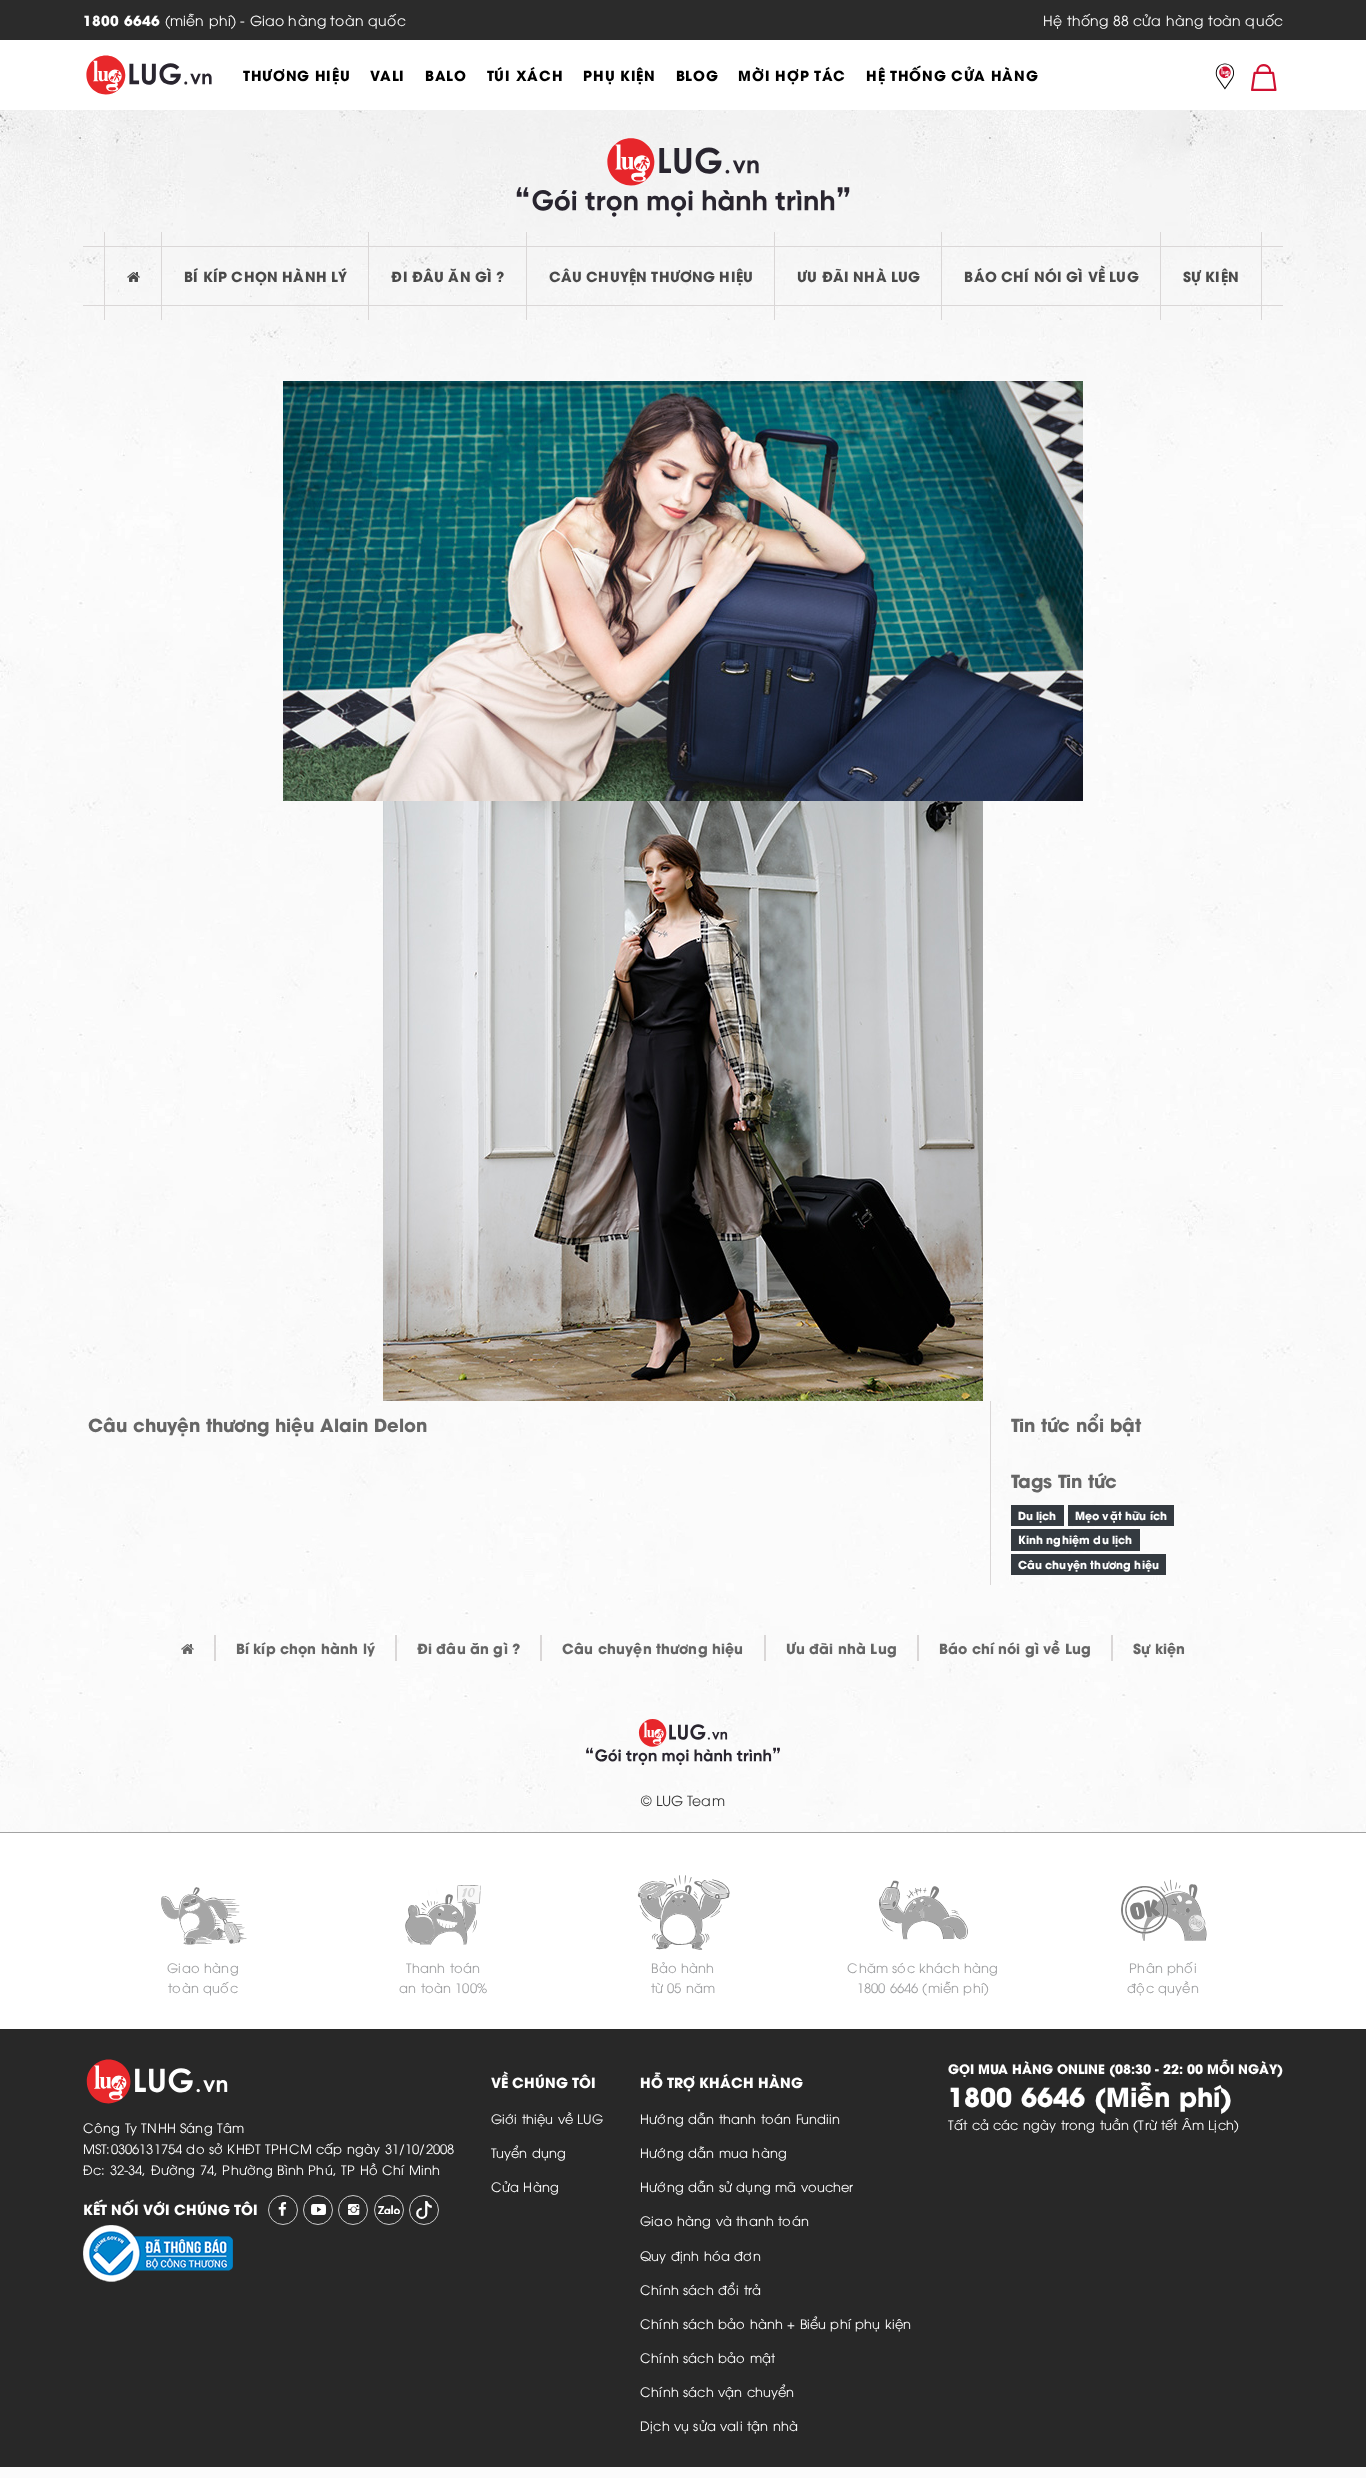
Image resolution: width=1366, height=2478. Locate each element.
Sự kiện (1211, 275)
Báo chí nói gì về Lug (1051, 275)
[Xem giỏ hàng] (1264, 76)
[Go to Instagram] (353, 2210)
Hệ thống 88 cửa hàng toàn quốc (1163, 19)
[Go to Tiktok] (424, 2210)
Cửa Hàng (525, 2186)
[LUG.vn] (149, 75)
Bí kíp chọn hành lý (265, 275)
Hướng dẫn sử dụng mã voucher (746, 2186)
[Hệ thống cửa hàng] (1225, 78)
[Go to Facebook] (283, 2210)
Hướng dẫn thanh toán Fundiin (740, 2118)
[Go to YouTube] (318, 2210)
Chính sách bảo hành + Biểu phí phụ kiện (775, 2323)
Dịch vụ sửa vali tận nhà (719, 2425)
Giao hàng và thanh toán (724, 2220)
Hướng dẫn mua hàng (713, 2152)
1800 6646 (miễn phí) (923, 1987)
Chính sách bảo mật (707, 2357)
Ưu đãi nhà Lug (858, 275)
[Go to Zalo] (389, 2210)
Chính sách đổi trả (700, 2289)
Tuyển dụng (529, 2152)
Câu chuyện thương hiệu (651, 275)
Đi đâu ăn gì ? (447, 275)
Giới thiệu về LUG (547, 2118)
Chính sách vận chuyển (717, 2391)
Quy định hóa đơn (700, 2255)
